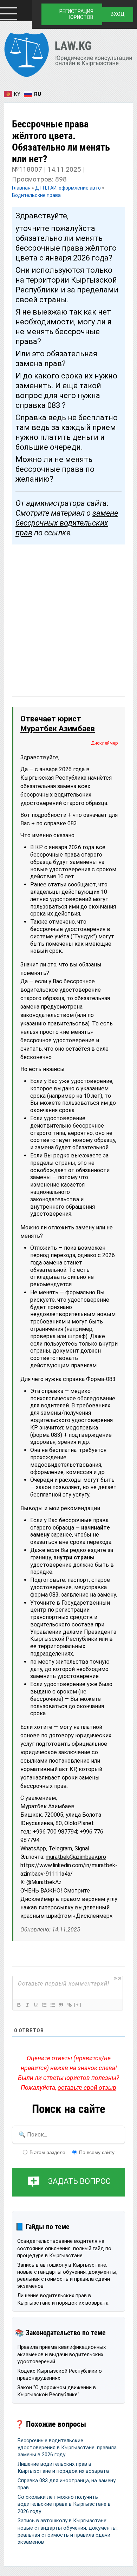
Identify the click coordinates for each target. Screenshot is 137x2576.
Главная (22, 188)
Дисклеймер (105, 743)
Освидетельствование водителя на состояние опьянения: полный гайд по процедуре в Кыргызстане (64, 2248)
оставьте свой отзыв (87, 2088)
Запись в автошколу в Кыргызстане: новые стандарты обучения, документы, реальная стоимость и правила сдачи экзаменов (67, 2276)
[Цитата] (61, 2005)
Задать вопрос (79, 2182)
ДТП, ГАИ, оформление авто (68, 188)
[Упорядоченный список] (44, 2005)
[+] (78, 2005)
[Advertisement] (68, 614)
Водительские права (36, 195)
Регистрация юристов (76, 14)
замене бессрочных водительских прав (67, 523)
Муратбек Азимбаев (58, 729)
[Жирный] (19, 2005)
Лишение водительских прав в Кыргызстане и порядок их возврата (63, 2299)
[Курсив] (27, 2005)
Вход (118, 14)
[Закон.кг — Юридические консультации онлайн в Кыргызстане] (68, 56)
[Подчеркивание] (35, 2005)
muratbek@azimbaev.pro (76, 1857)
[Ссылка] (69, 2005)
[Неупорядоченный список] (52, 2005)
